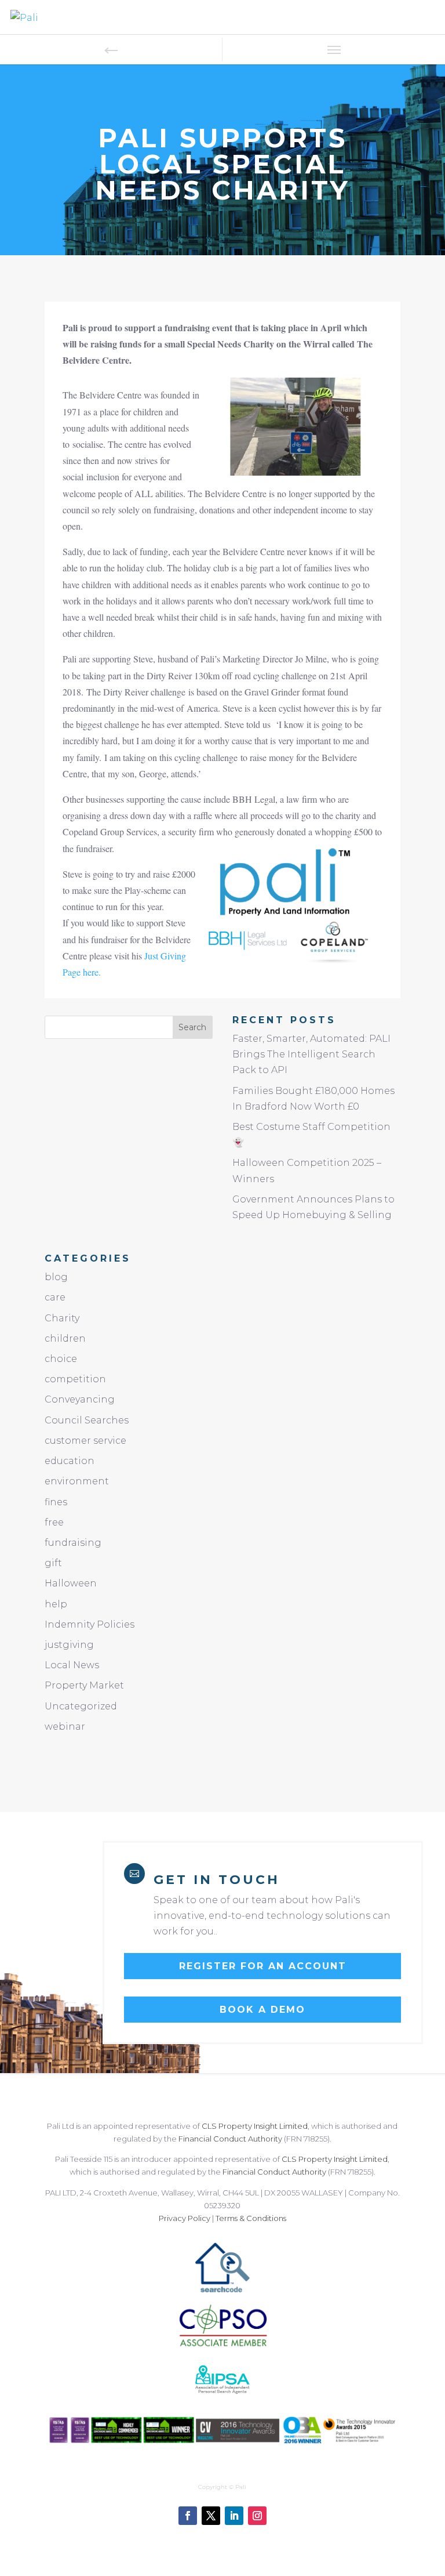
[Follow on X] (211, 2516)
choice (61, 1359)
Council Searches (87, 1420)
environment (77, 1481)
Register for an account (263, 1966)
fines (56, 1502)
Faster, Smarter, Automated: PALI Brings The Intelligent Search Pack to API (311, 1054)
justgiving (69, 1645)
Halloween (71, 1583)
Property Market (84, 1685)
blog (56, 1277)
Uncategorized (81, 1706)
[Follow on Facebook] (188, 2516)
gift (53, 1563)
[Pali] (24, 17)
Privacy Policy (185, 2218)
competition (75, 1379)
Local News (72, 1665)
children (65, 1338)
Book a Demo (262, 2010)
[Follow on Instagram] (257, 2516)
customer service (85, 1441)
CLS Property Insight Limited (255, 2126)
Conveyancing (80, 1399)
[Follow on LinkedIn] (234, 2516)
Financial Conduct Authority (230, 2139)
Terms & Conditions (251, 2218)
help (56, 1604)
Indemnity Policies (90, 1624)
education (70, 1461)
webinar (65, 1727)
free (54, 1522)
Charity (62, 1318)
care (55, 1297)
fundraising (73, 1543)
